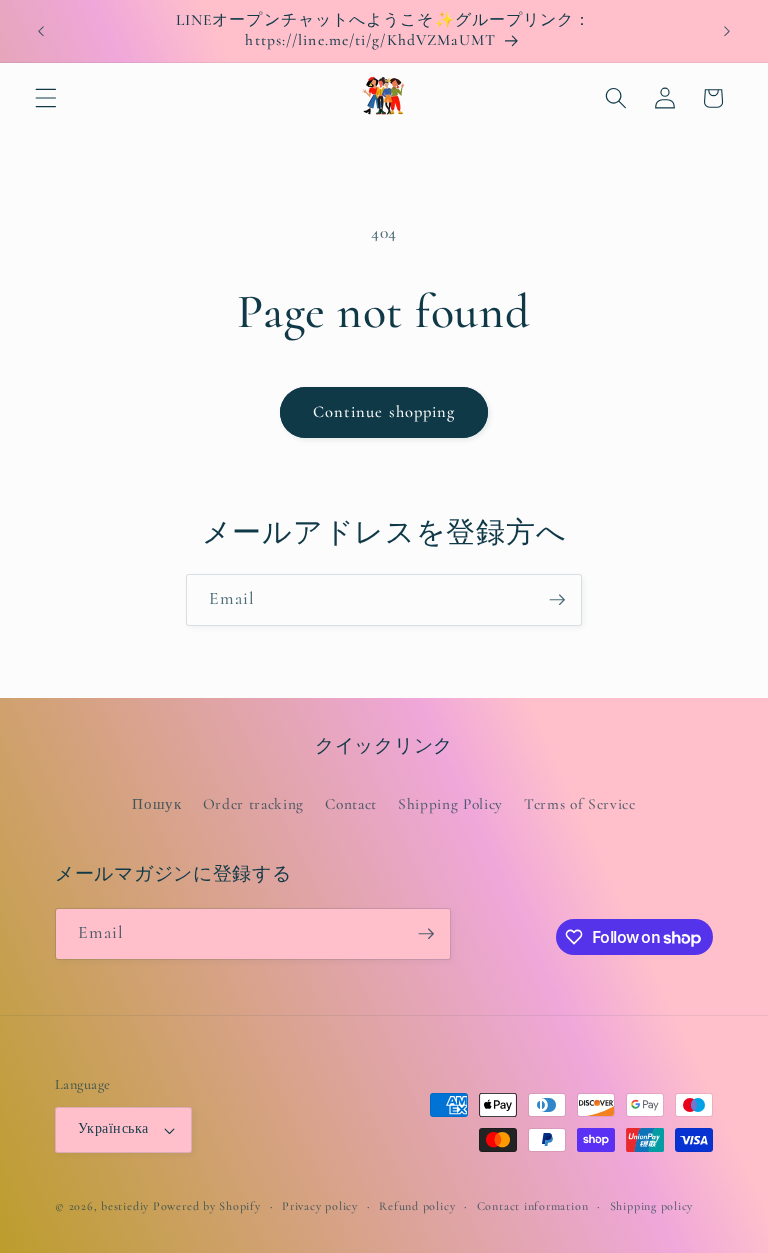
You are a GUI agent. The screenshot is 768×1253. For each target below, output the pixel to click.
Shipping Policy (450, 804)
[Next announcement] (727, 31)
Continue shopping (384, 412)
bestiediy (125, 1206)
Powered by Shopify (207, 1206)
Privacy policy (320, 1206)
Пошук (156, 804)
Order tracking (253, 804)
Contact (351, 804)
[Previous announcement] (41, 31)
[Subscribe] (557, 600)
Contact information (533, 1206)
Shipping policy (652, 1206)
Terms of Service (580, 804)
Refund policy (417, 1206)
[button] (46, 98)
